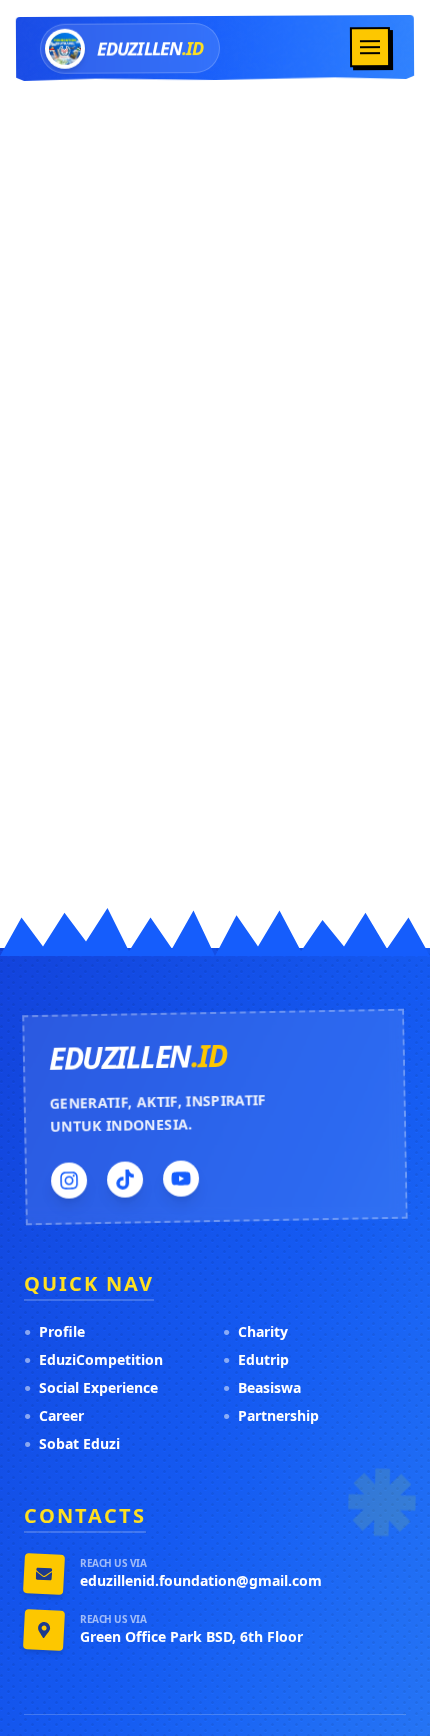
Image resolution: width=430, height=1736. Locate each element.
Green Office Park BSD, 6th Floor (191, 1636)
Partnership (271, 1415)
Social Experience (91, 1387)
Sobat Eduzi (72, 1443)
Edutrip (256, 1359)
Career (54, 1415)
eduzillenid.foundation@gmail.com (201, 1580)
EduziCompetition (93, 1359)
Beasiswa (262, 1387)
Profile (54, 1331)
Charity (255, 1331)
